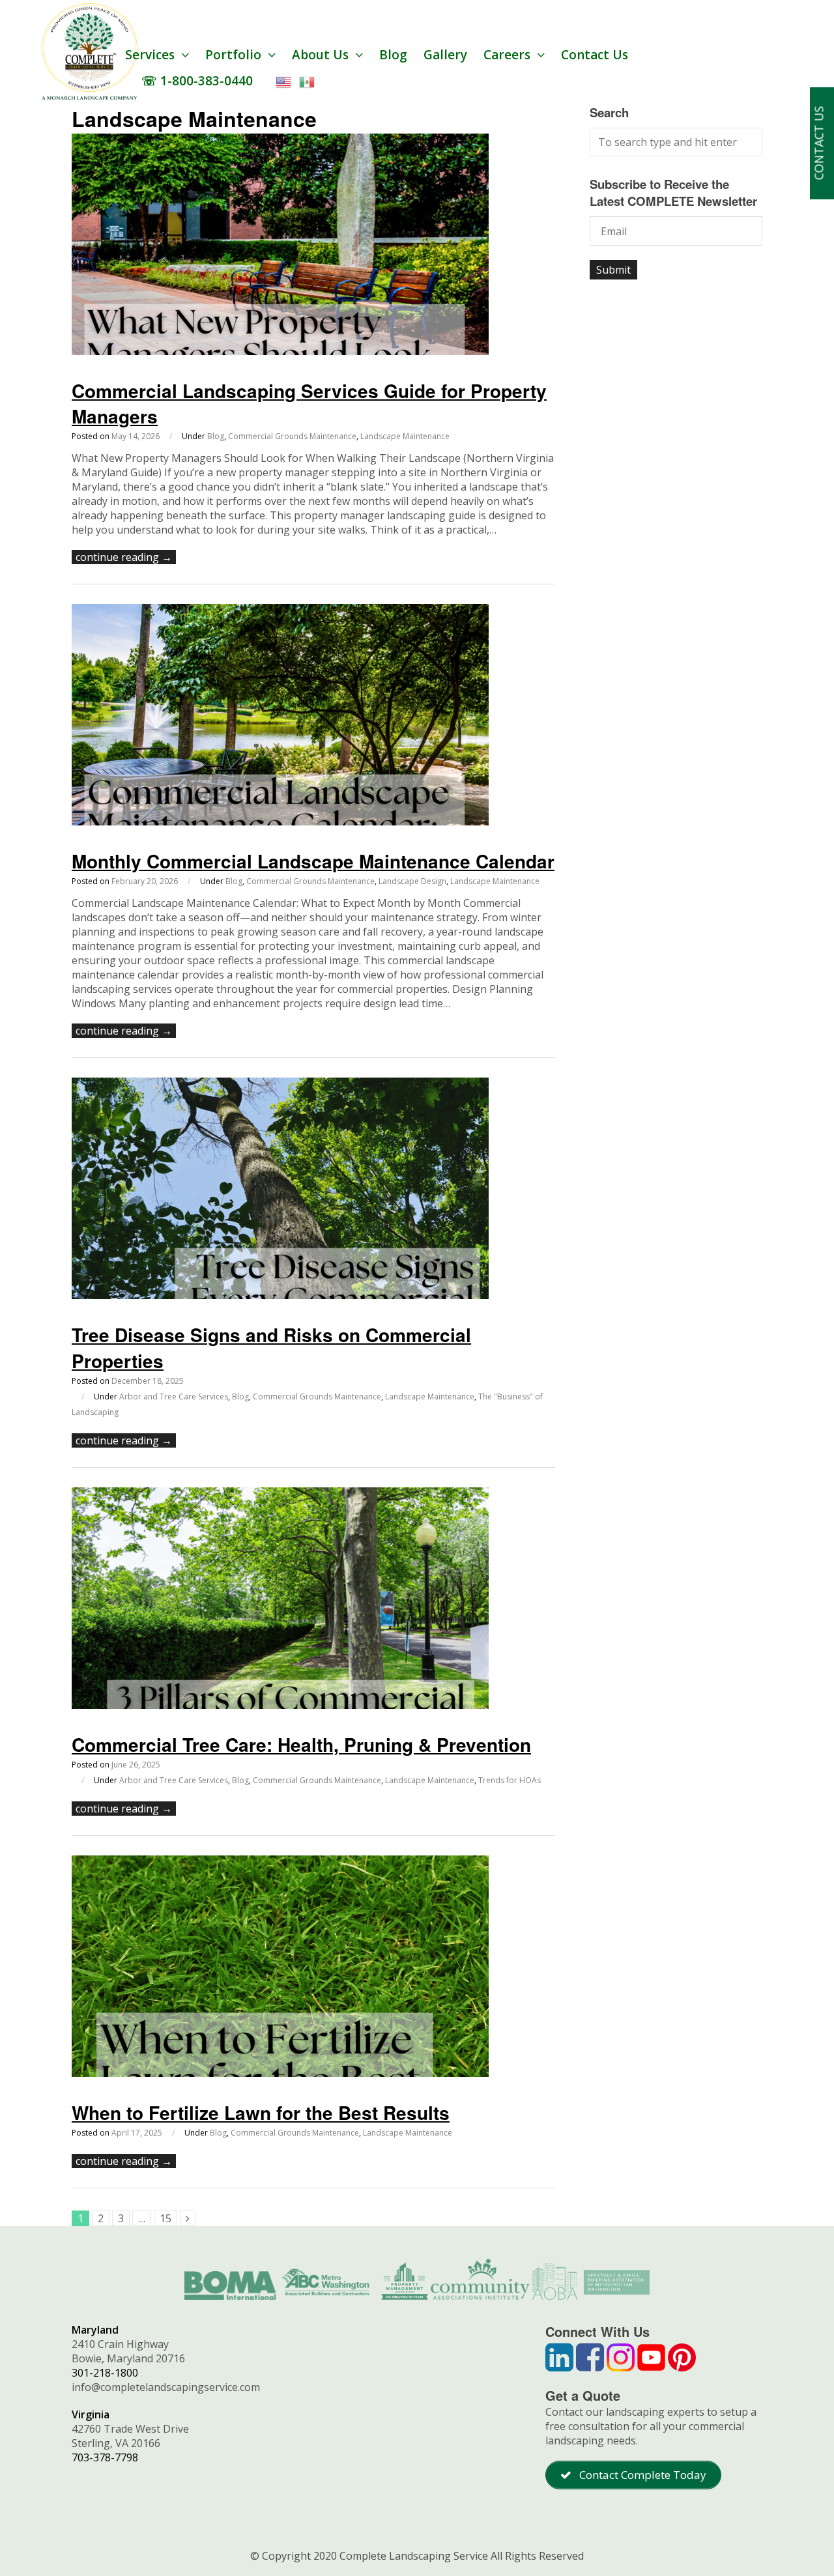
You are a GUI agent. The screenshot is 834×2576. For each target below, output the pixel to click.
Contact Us (595, 55)
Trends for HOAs (510, 1780)
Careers (509, 55)
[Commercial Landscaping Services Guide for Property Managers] (280, 351)
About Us (322, 55)
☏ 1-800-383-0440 (197, 81)
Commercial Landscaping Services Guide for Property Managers (309, 403)
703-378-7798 (105, 2457)
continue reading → (124, 557)
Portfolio (235, 55)
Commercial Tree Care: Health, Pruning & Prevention (301, 1744)
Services (151, 55)
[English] (284, 81)
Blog (393, 55)
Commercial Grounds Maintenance (292, 436)
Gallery (445, 55)
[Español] (308, 81)
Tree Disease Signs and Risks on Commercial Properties (271, 1347)
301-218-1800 (105, 2373)
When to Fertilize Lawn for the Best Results (261, 2112)
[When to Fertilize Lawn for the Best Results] (280, 2073)
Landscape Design (412, 881)
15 (165, 2218)
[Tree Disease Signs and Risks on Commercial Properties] (280, 1295)
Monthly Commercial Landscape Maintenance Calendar (313, 861)
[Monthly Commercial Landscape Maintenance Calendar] (280, 822)
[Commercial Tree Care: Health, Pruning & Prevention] (280, 1705)
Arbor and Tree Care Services (174, 1396)
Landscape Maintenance (405, 436)
